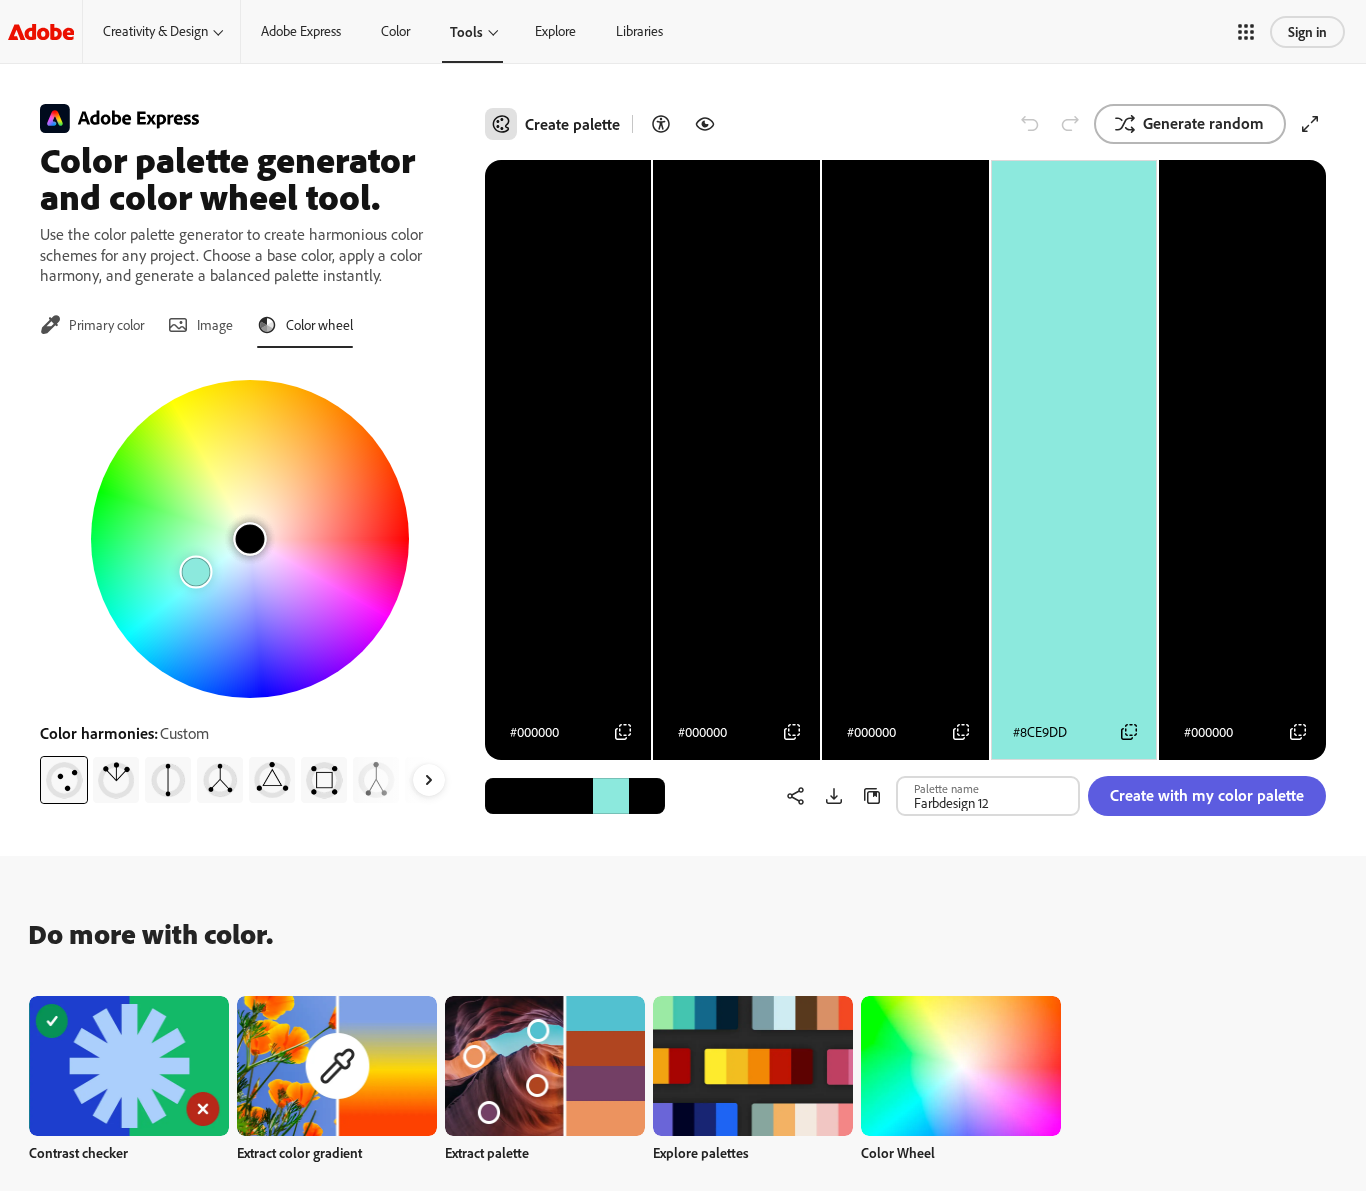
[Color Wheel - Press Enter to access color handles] (250, 539)
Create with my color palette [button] (1207, 795)
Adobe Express (301, 31)
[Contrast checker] (661, 124)
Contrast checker (78, 1152)
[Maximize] (1310, 124)
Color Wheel (898, 1152)
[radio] (64, 780)
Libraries (639, 31)
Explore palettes (701, 1152)
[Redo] (1070, 124)
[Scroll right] (429, 780)
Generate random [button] (1203, 123)
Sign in (1307, 31)
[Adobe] (41, 31)
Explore (555, 31)
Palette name (946, 788)
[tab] (92, 325)
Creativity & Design (155, 31)
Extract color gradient (299, 1152)
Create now (129, 1065)
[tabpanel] (250, 584)
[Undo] (1030, 124)
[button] (1246, 32)
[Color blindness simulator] (705, 124)
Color (395, 31)
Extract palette (487, 1152)
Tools (466, 31)
